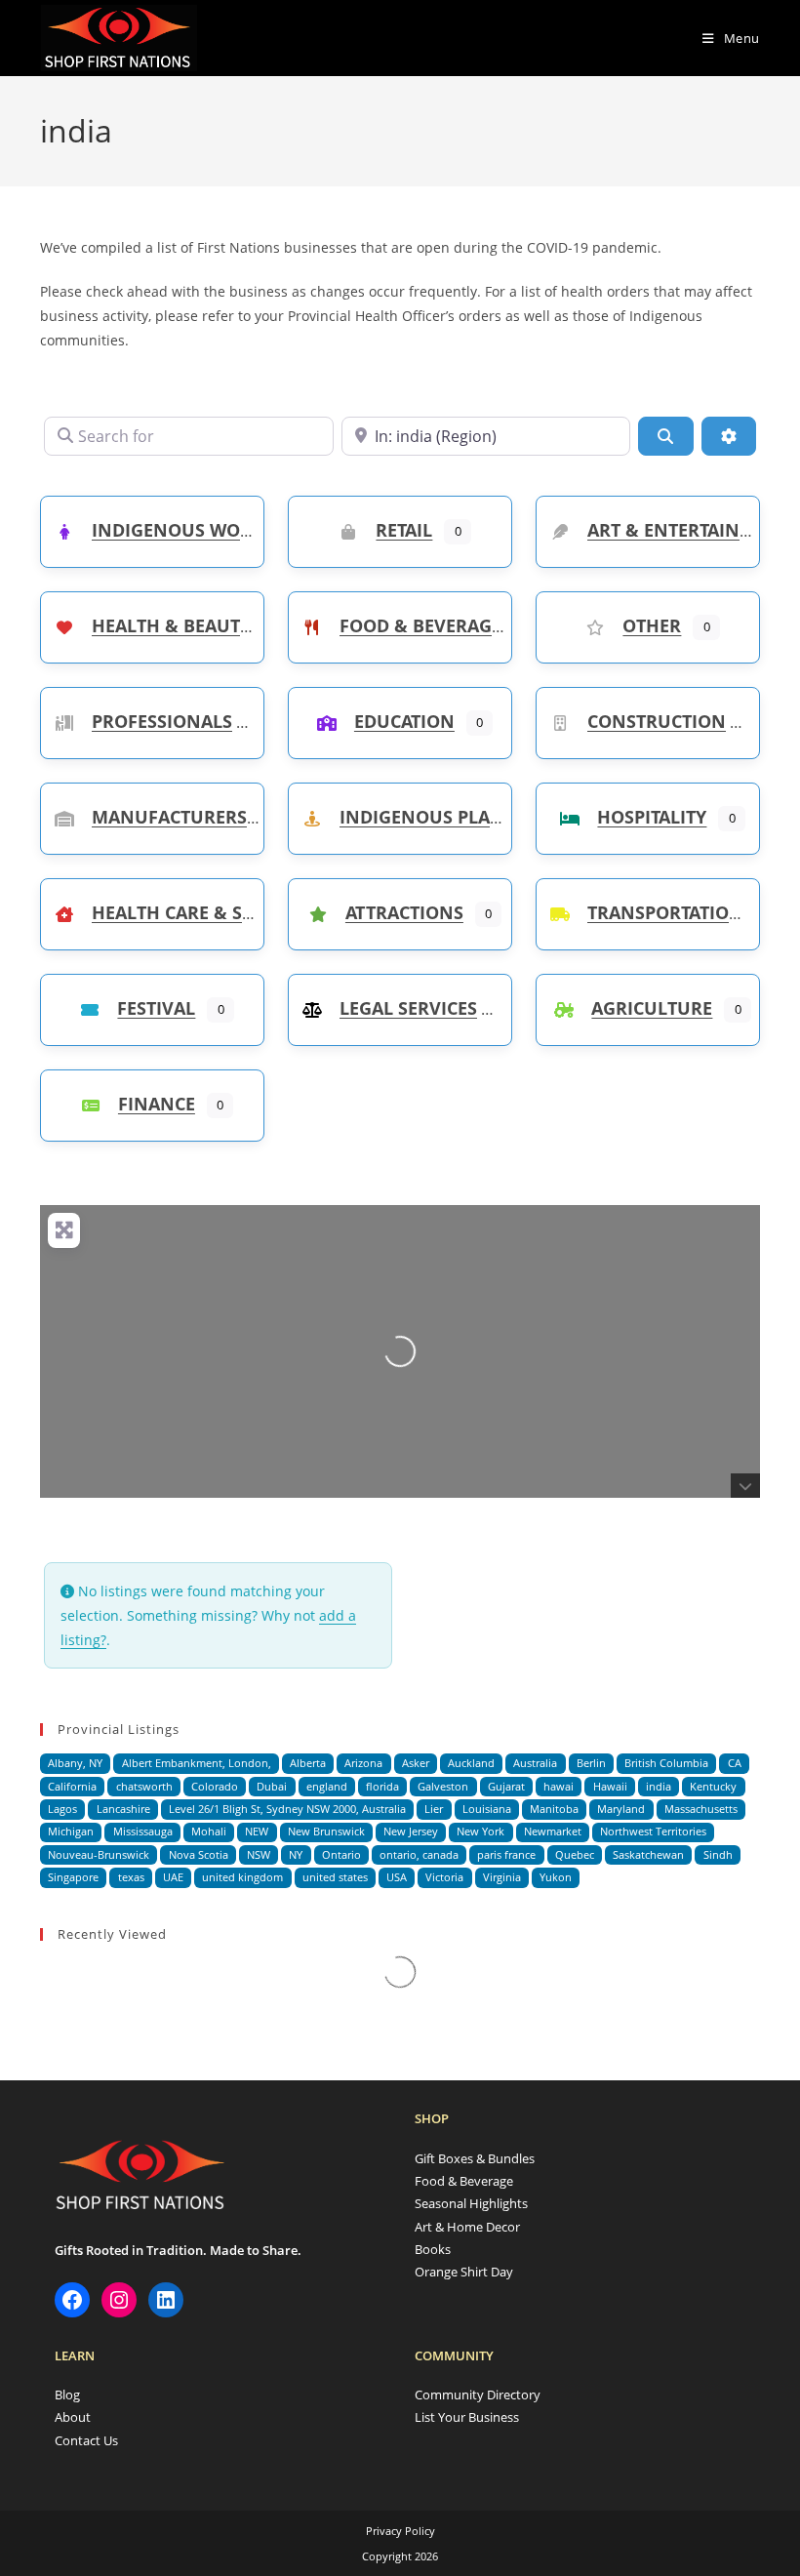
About (73, 2417)
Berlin (591, 1763)
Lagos (62, 1809)
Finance (157, 1104)
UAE (173, 1877)
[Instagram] (119, 2300)
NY (296, 1854)
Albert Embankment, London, (197, 1763)
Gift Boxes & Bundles (475, 2158)
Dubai (272, 1786)
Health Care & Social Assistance (246, 912)
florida (382, 1786)
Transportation (665, 912)
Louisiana (487, 1809)
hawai (559, 1786)
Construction (657, 721)
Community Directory (478, 2395)
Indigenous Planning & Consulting (515, 817)
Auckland (471, 1763)
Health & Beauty (171, 625)
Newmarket (553, 1831)
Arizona (363, 1763)
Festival (156, 1008)
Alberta (308, 1763)
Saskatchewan (648, 1854)
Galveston (443, 1786)
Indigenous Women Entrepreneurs (262, 530)
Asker (416, 1763)
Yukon (556, 1877)
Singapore (73, 1877)
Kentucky (713, 1786)
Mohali (209, 1831)
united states (335, 1877)
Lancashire (123, 1809)
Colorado (215, 1786)
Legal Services (408, 1008)
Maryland (621, 1809)
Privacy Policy (400, 2531)
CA (735, 1763)
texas (131, 1877)
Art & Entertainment (689, 530)
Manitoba (554, 1809)
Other (652, 625)
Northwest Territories (653, 1831)
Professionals (162, 721)
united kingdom (242, 1877)
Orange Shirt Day (464, 2272)
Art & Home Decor (467, 2227)
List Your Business (467, 2417)
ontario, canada (419, 1854)
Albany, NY (75, 1763)
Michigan (71, 1831)
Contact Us (86, 2440)
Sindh (718, 1854)
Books (433, 2249)
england (327, 1786)
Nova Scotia (199, 1854)
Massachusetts (701, 1809)
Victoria (444, 1877)
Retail (404, 530)
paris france (506, 1854)
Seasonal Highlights (471, 2203)
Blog (67, 2395)
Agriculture (652, 1008)
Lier (434, 1809)
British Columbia (666, 1763)
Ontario (341, 1854)
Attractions (404, 912)
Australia (535, 1763)
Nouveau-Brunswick (99, 1854)
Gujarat (506, 1786)
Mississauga (143, 1831)
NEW (257, 1831)
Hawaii (610, 1786)
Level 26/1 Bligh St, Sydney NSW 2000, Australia (287, 1809)
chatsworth (144, 1786)
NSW (259, 1854)
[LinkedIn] (166, 2300)
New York (480, 1831)
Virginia (502, 1877)
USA (397, 1877)
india (659, 1786)
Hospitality (652, 817)
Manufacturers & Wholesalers (244, 817)
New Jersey (411, 1831)
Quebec (575, 1854)
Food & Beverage (420, 625)
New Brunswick (326, 1831)
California (72, 1786)
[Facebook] (72, 2300)
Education (404, 721)
